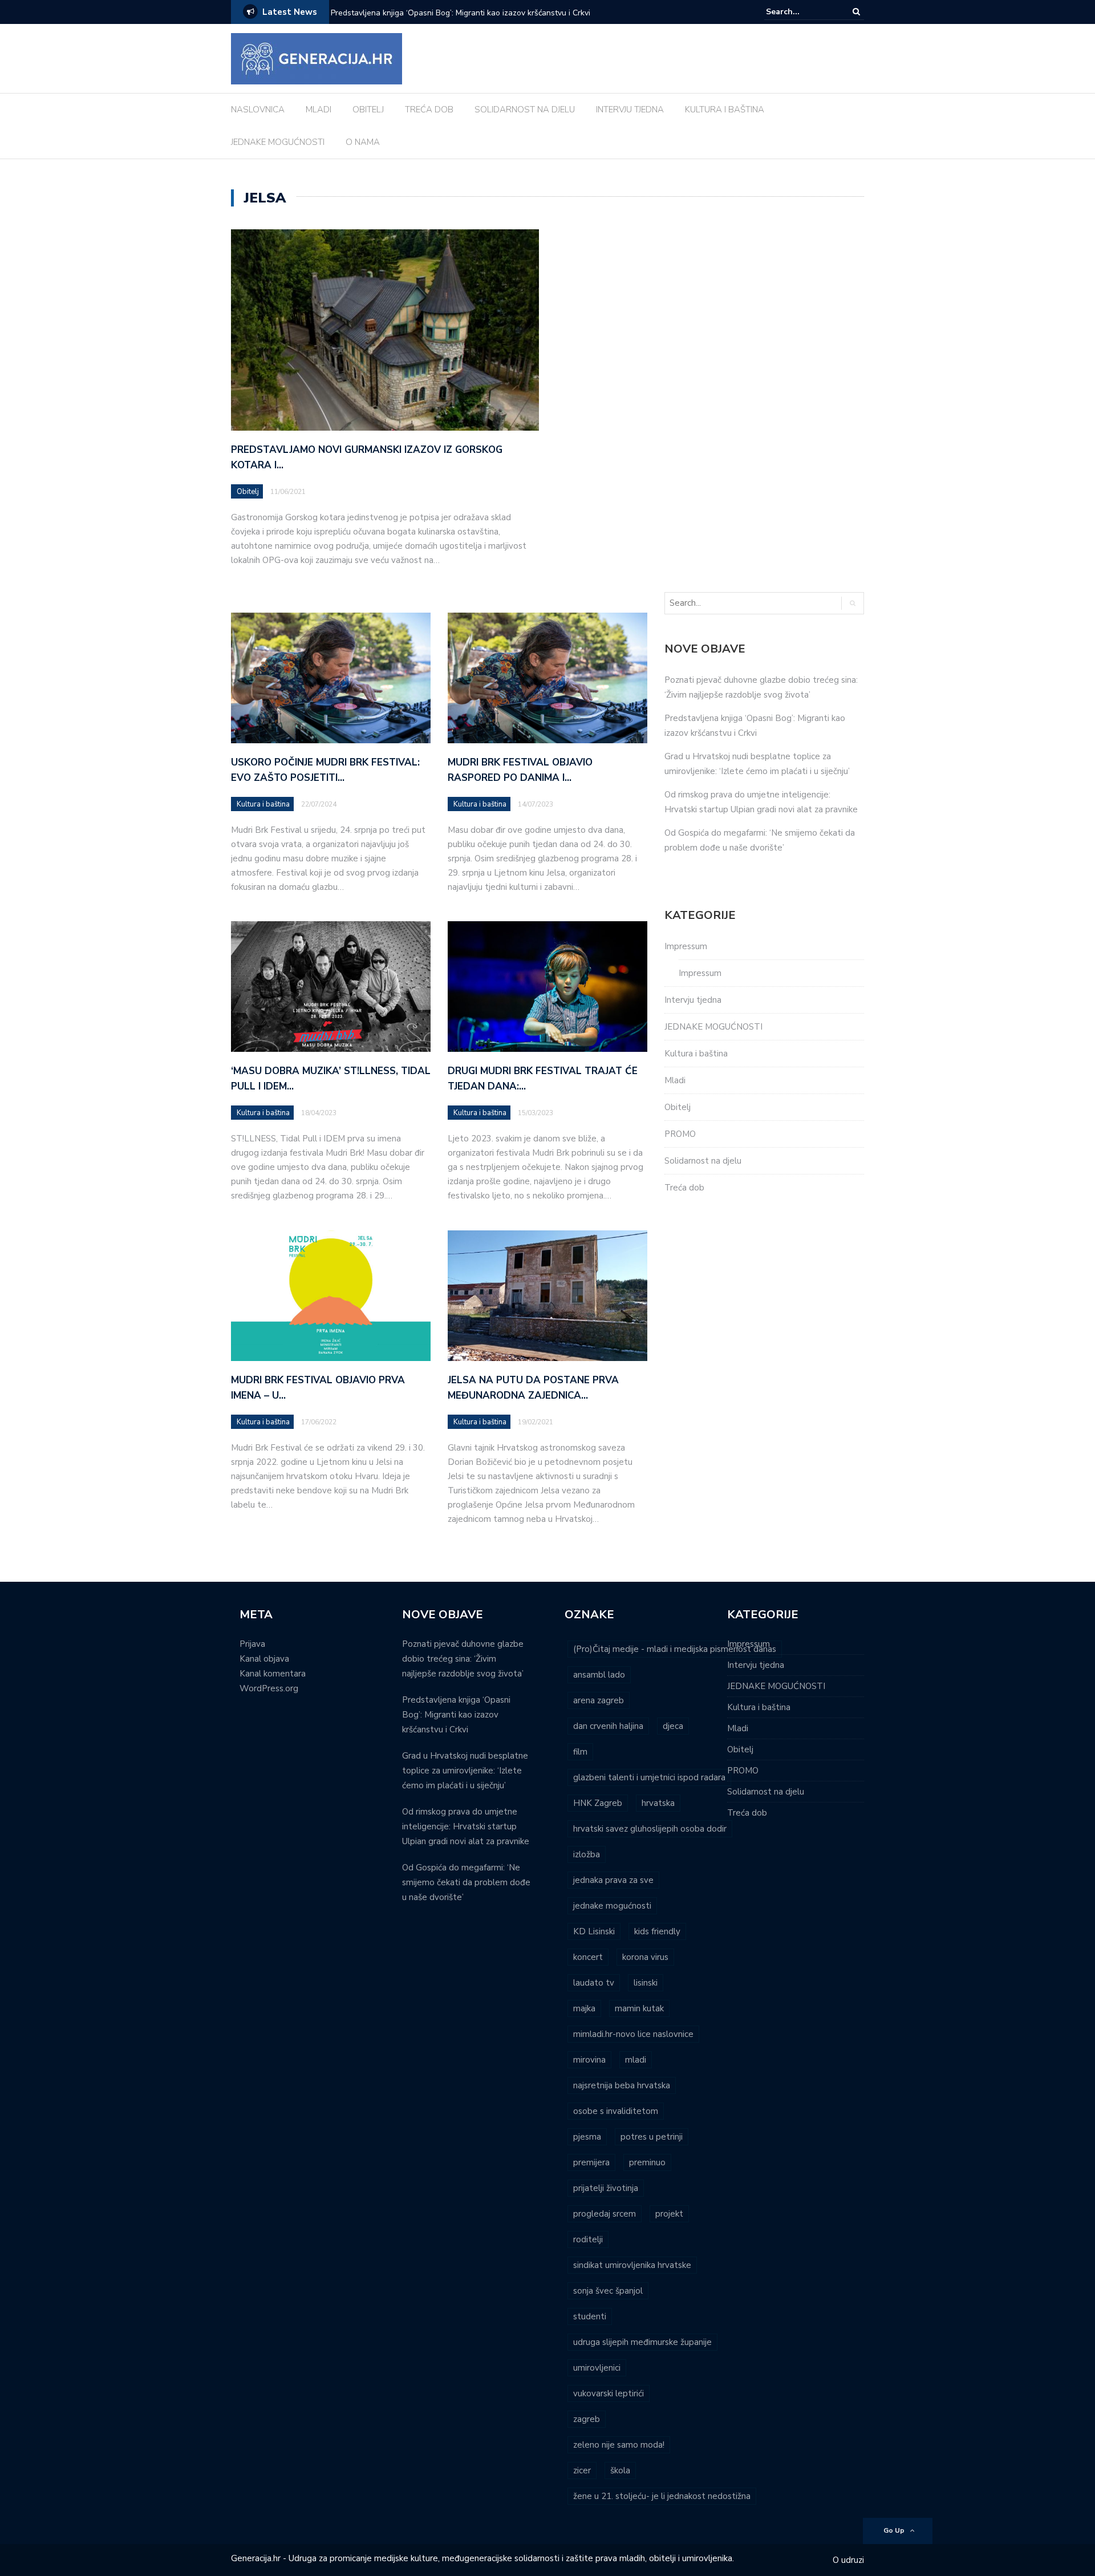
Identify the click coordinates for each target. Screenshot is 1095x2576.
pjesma (587, 2137)
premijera (591, 2162)
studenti (590, 2316)
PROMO (680, 1134)
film (580, 1752)
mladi (636, 2060)
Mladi (675, 1080)
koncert (588, 1957)
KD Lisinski (594, 1931)
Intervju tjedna (693, 1000)
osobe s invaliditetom (616, 2111)
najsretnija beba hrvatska (622, 2085)
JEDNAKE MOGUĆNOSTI (278, 142)
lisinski (646, 1983)
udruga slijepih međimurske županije (642, 2342)
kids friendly (657, 1931)
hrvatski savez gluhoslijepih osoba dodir (650, 1829)
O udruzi (848, 2560)
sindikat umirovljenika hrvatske (632, 2265)
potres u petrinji (652, 2137)
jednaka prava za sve (613, 1880)
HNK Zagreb (598, 1803)
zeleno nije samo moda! (619, 2445)
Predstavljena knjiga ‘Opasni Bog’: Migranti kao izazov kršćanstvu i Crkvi (461, 13)
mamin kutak (639, 2008)
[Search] (856, 12)
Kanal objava (264, 1659)
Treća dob (684, 1188)
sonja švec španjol (608, 2291)
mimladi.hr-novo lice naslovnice (633, 2034)
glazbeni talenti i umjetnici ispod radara (649, 1777)
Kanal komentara (273, 1674)
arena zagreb (599, 1700)
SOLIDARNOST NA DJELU (525, 110)
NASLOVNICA (258, 110)
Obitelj (248, 492)
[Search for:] (801, 12)
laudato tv (594, 1983)
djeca (673, 1726)
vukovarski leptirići (609, 2393)
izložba (587, 1854)
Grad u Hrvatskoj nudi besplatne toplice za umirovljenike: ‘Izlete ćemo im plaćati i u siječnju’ (465, 1771)
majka (584, 2008)
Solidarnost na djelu (703, 1161)
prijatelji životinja (606, 2188)
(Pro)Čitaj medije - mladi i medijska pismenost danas (675, 1649)
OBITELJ (368, 110)
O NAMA (363, 142)
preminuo (647, 2162)
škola (620, 2470)
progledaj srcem (605, 2214)
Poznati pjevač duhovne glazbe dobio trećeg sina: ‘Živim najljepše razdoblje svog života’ (463, 1659)
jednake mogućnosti (612, 1906)
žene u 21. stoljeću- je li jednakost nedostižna (662, 2496)
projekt (669, 2214)
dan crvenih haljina (608, 1726)
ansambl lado (599, 1675)
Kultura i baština (263, 804)
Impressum (686, 946)
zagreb (587, 2419)
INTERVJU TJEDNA (630, 110)
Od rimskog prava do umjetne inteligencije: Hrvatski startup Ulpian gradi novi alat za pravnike (466, 1826)
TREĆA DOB (429, 110)
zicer (582, 2470)
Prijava (252, 1644)
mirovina (589, 2060)
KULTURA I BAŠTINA (725, 110)
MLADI (319, 110)
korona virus (645, 1957)
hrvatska (658, 1803)
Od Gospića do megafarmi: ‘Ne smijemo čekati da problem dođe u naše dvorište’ (466, 1882)
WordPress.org (269, 1688)
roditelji (588, 2239)
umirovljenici (597, 2368)
